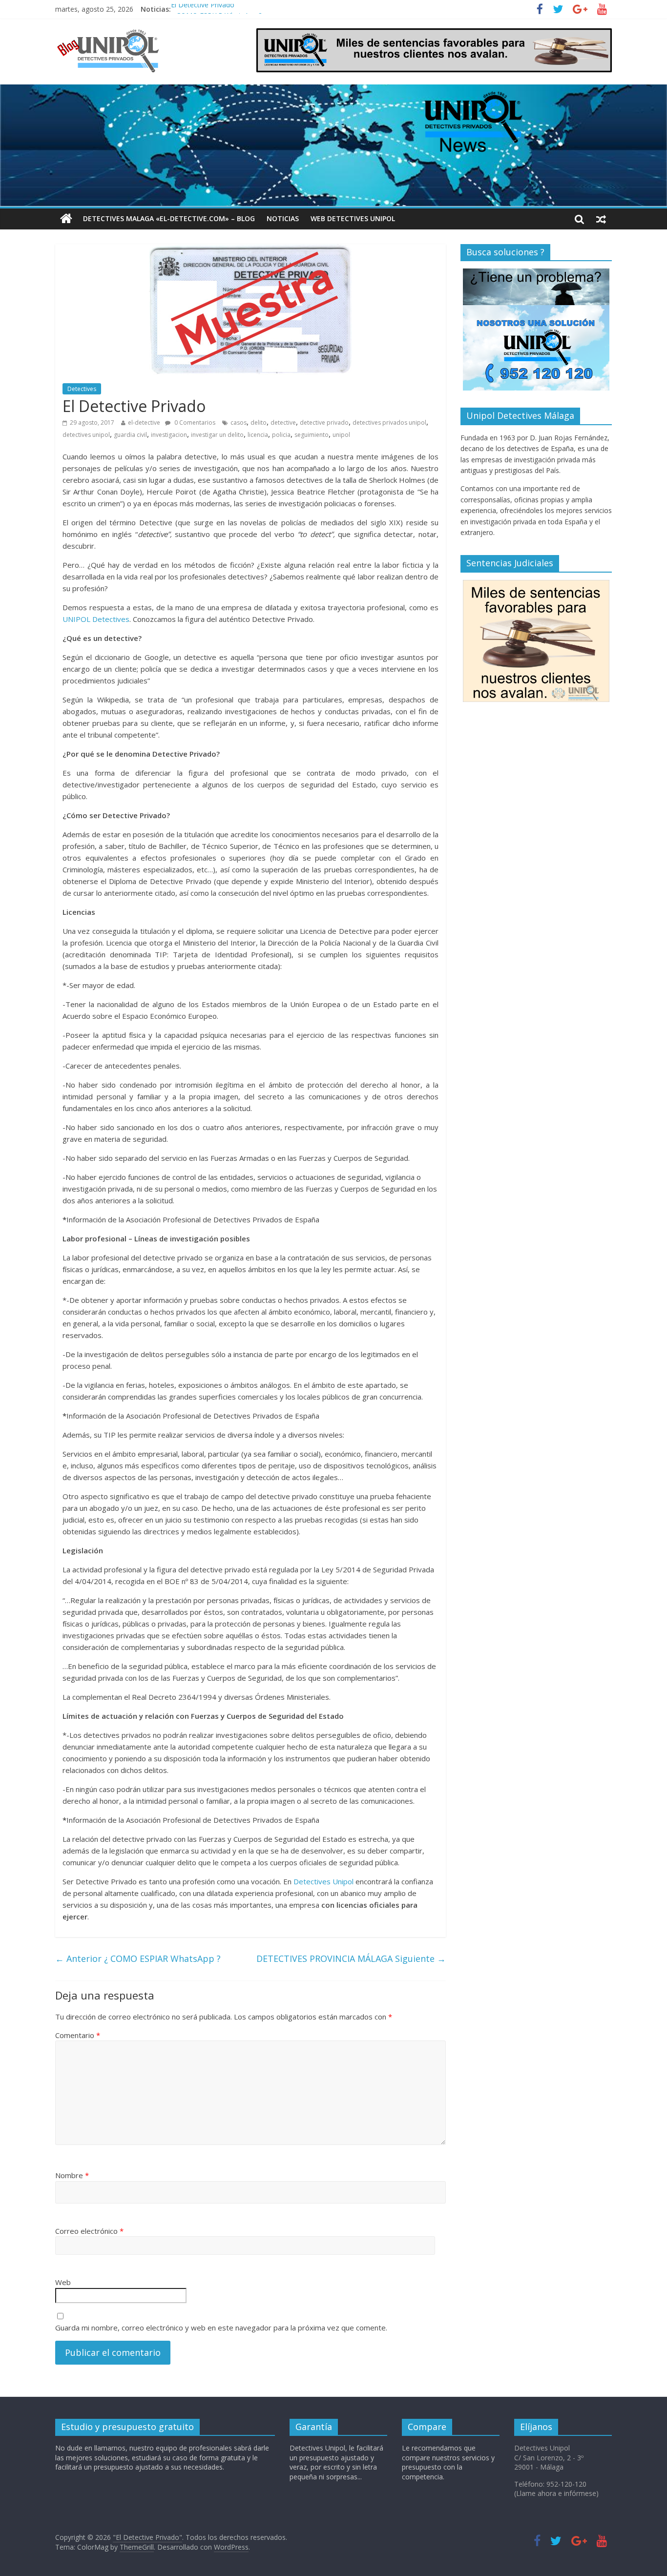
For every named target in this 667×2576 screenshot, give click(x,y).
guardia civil (130, 435)
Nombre (72, 2175)
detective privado (324, 422)
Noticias (283, 218)
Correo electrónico (89, 2231)
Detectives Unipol (323, 1881)
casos (239, 422)
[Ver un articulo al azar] (601, 219)
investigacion (169, 435)
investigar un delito (217, 435)
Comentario (78, 2035)
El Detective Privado (203, 9)
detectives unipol (86, 435)
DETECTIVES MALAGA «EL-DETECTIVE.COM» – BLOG (169, 218)
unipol (341, 435)
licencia (258, 435)
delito (259, 422)
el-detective (144, 422)
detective (283, 422)
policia (281, 435)
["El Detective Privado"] (120, 34)
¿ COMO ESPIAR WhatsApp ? (138, 1958)
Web (63, 2282)
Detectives (82, 389)
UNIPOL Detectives (96, 619)
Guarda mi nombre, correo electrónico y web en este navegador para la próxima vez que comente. (221, 2328)
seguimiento (312, 435)
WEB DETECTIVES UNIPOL (353, 218)
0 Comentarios (194, 422)
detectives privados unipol (389, 422)
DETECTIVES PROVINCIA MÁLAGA (351, 1958)
